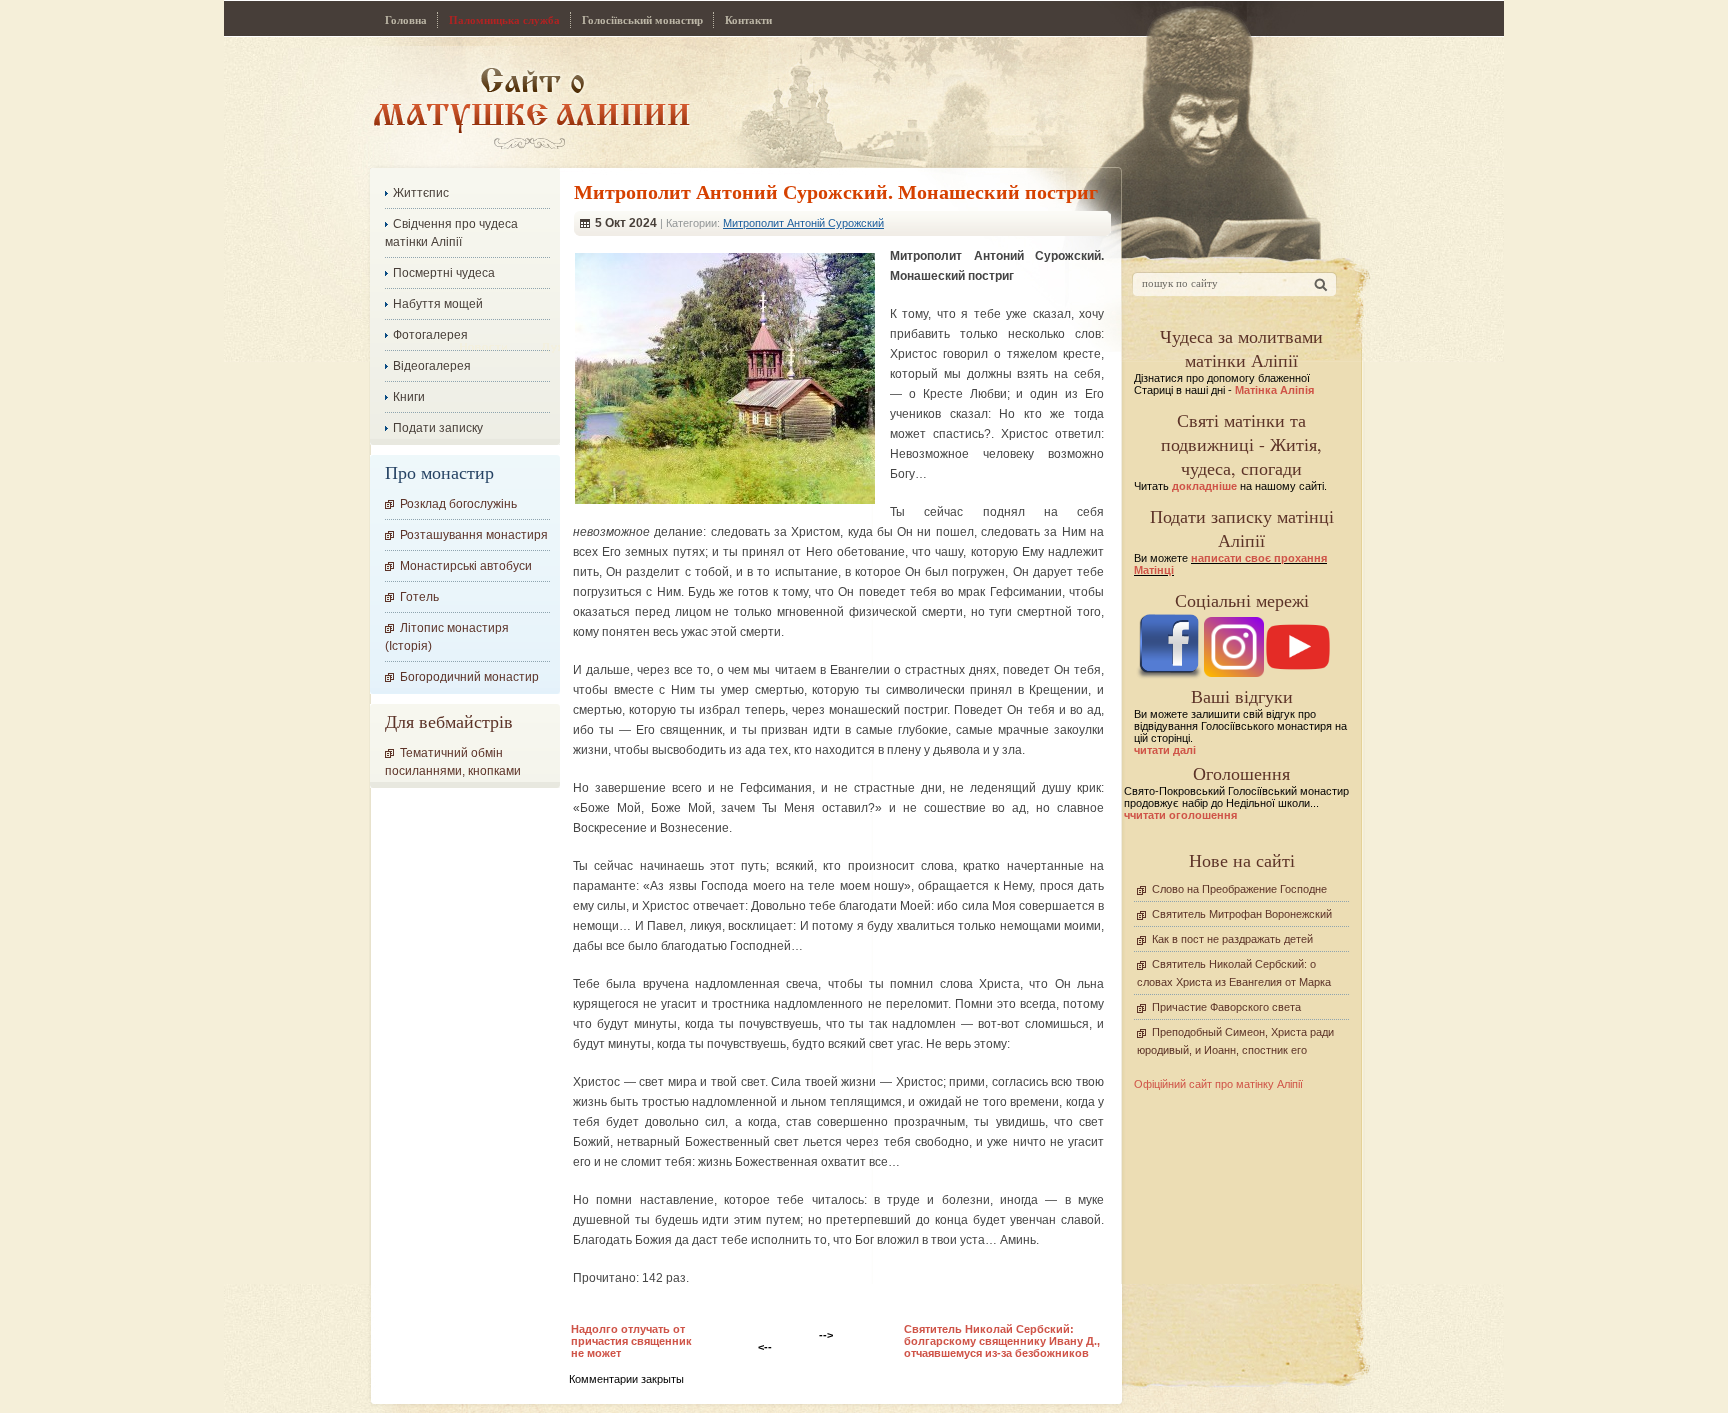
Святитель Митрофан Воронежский (1242, 914)
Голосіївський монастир (642, 20)
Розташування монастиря (474, 535)
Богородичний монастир (469, 677)
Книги (409, 397)
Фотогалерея (430, 335)
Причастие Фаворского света (1226, 1007)
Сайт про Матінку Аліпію (531, 107)
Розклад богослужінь (458, 504)
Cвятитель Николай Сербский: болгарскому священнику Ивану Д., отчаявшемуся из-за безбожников (1002, 1341)
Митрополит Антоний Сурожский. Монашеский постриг (836, 191)
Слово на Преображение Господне (1239, 889)
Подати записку (438, 428)
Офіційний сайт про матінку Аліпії (1218, 1084)
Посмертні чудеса (444, 273)
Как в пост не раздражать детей (1232, 939)
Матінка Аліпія (1274, 390)
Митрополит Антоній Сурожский (803, 223)
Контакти (748, 20)
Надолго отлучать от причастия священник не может (631, 1341)
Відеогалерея (432, 366)
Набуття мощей (438, 304)
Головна (406, 20)
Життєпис (421, 193)
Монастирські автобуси (466, 566)
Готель (419, 597)
